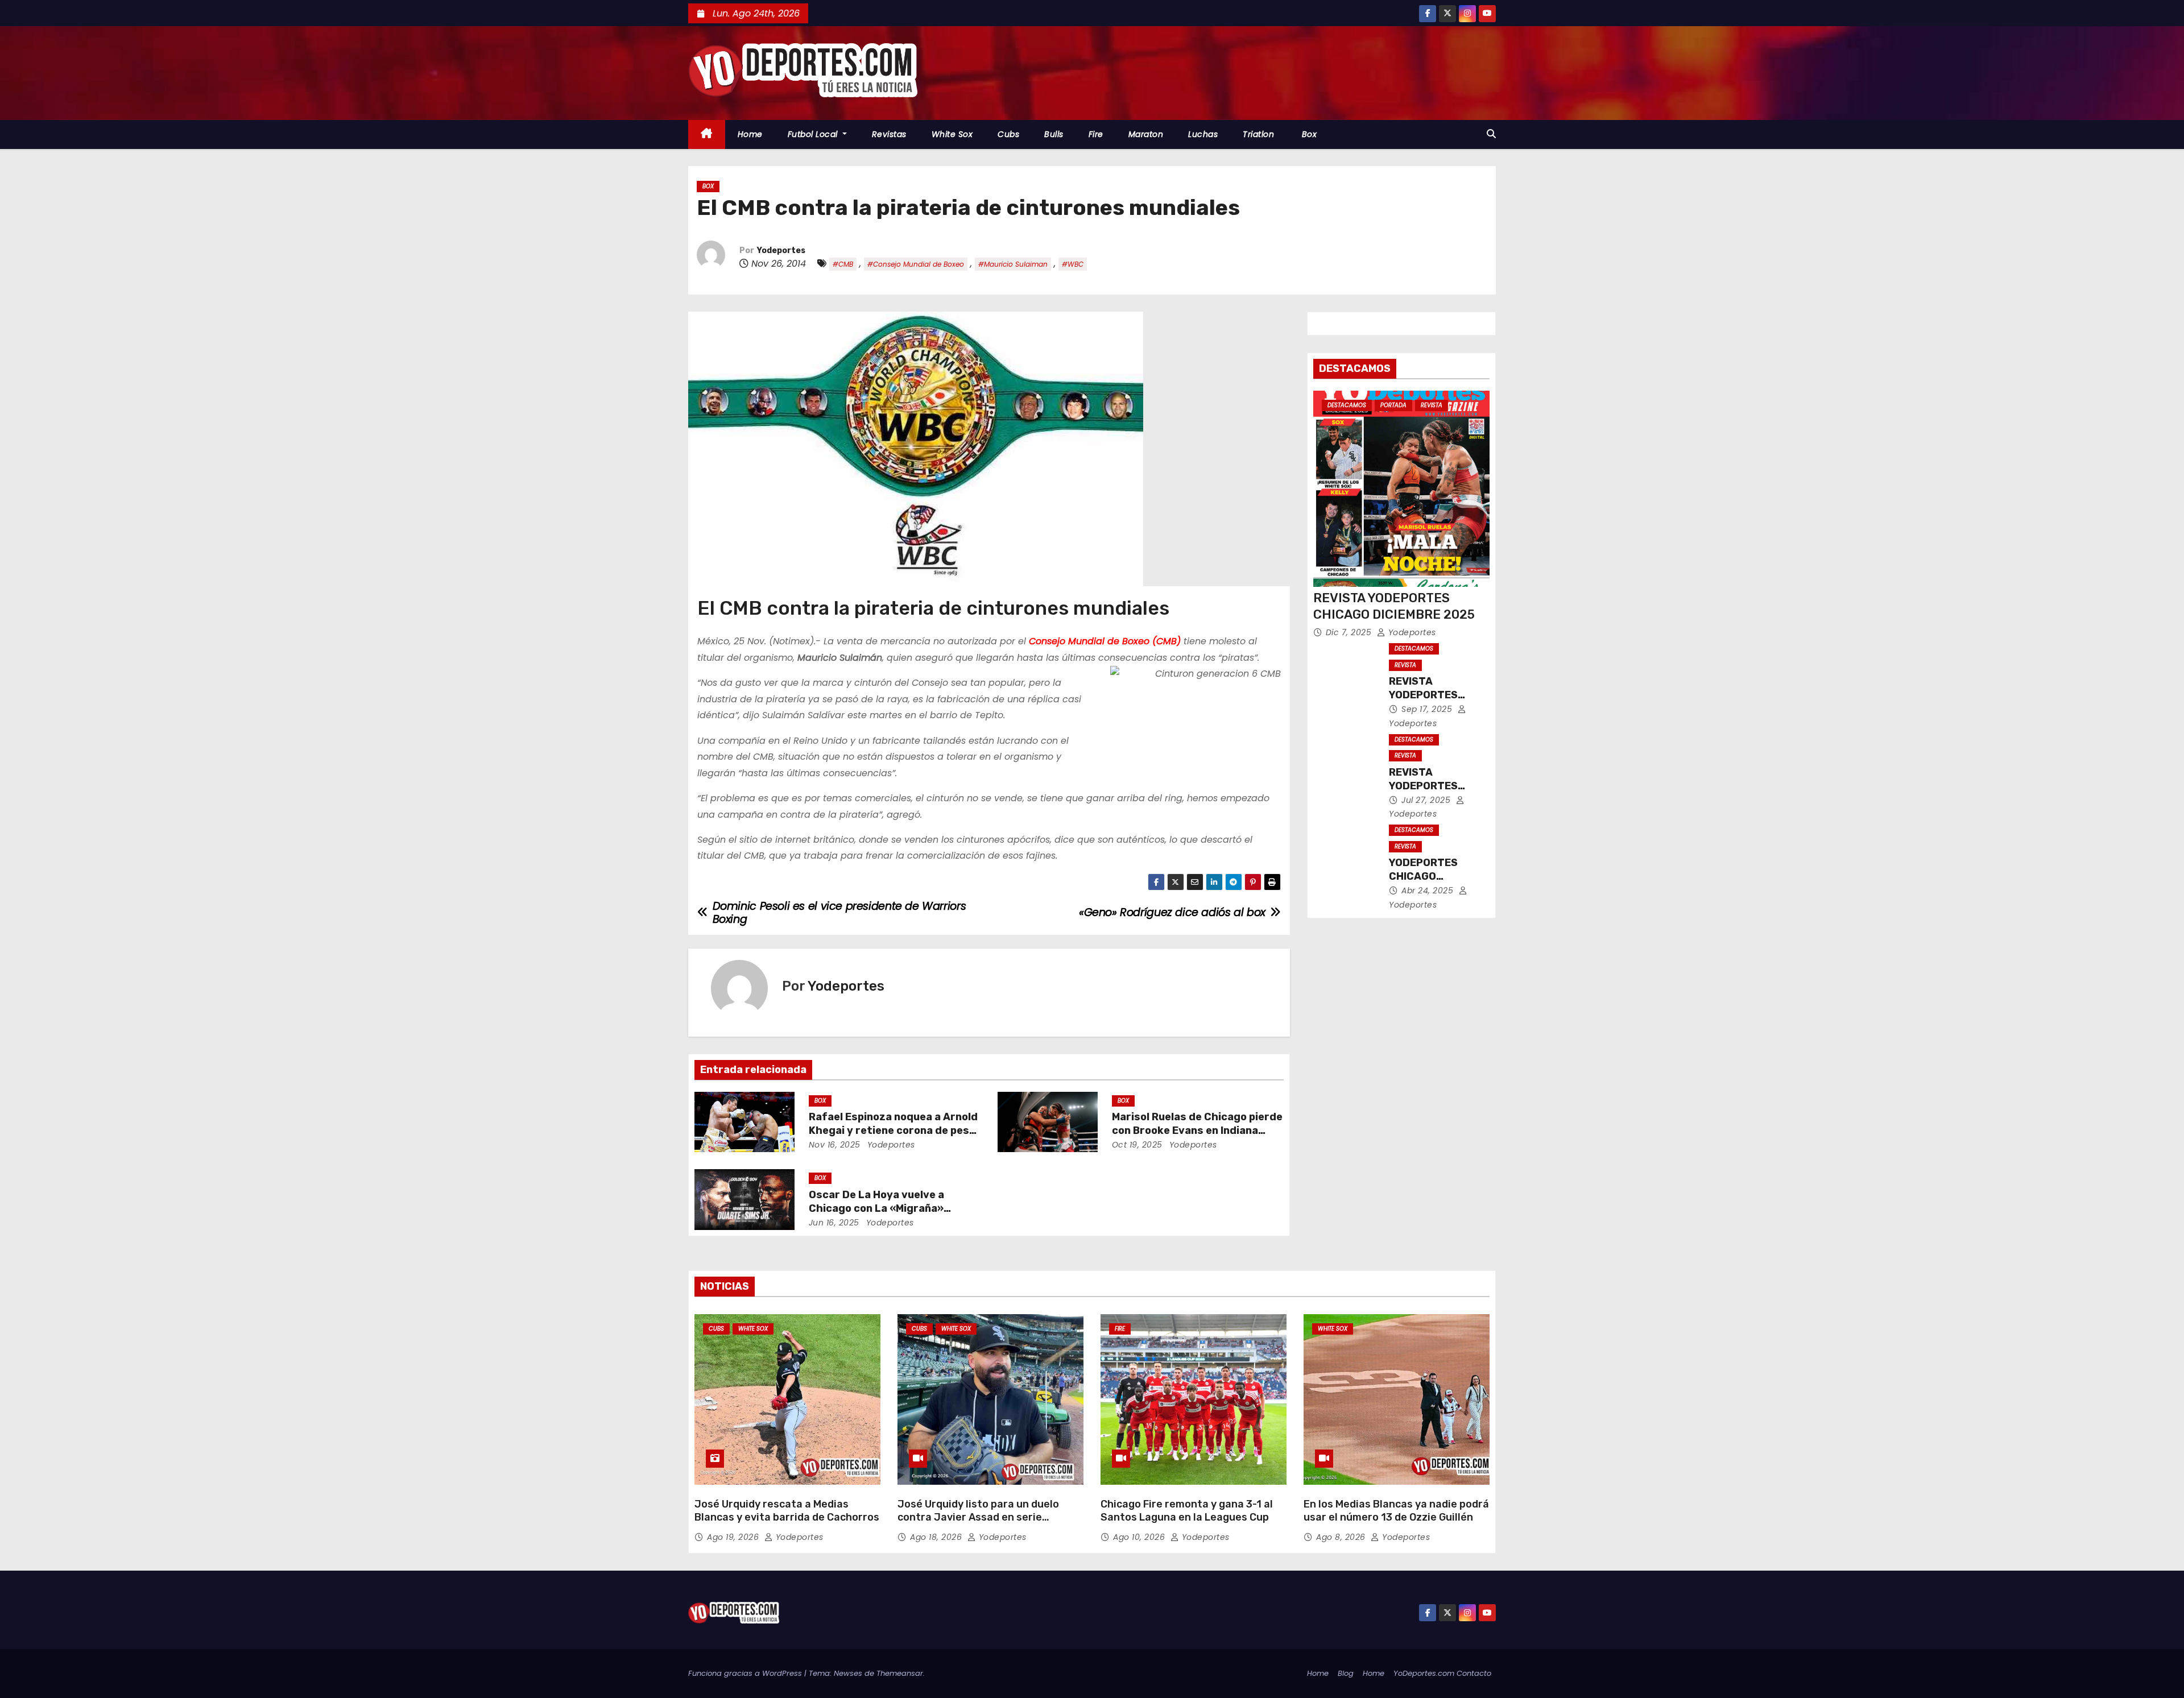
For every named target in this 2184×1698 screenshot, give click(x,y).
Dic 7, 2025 (1350, 632)
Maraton (1146, 134)
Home (750, 134)
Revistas (889, 134)
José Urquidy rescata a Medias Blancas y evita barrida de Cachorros (787, 1511)
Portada (1393, 405)
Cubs (1008, 134)
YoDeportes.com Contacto (1442, 1673)
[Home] (707, 134)
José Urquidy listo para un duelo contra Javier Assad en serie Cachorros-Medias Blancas (978, 1518)
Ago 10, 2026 (1140, 1537)
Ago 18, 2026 (937, 1537)
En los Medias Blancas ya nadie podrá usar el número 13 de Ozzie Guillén (1396, 1511)
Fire (1096, 134)
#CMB (843, 264)
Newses (848, 1673)
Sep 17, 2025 (1428, 709)
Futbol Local (814, 134)
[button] (1491, 134)
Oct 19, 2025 (1137, 1145)
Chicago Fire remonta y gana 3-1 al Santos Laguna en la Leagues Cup (1187, 1511)
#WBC (1073, 264)
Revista (1432, 405)
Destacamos (1347, 405)
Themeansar (900, 1673)
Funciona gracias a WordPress (746, 1673)
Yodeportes (781, 250)
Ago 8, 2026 (1342, 1537)
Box (1308, 134)
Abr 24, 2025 (1429, 891)
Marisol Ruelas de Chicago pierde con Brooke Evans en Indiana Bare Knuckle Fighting (1197, 1130)
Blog (1346, 1673)
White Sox (952, 134)
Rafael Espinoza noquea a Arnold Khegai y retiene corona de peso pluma (893, 1130)
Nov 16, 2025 (835, 1145)
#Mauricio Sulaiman (1013, 264)
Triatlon (1258, 134)
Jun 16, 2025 (834, 1223)
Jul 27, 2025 (1427, 800)
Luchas (1203, 134)
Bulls (1054, 134)
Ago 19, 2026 (734, 1537)
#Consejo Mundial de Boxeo (916, 264)
